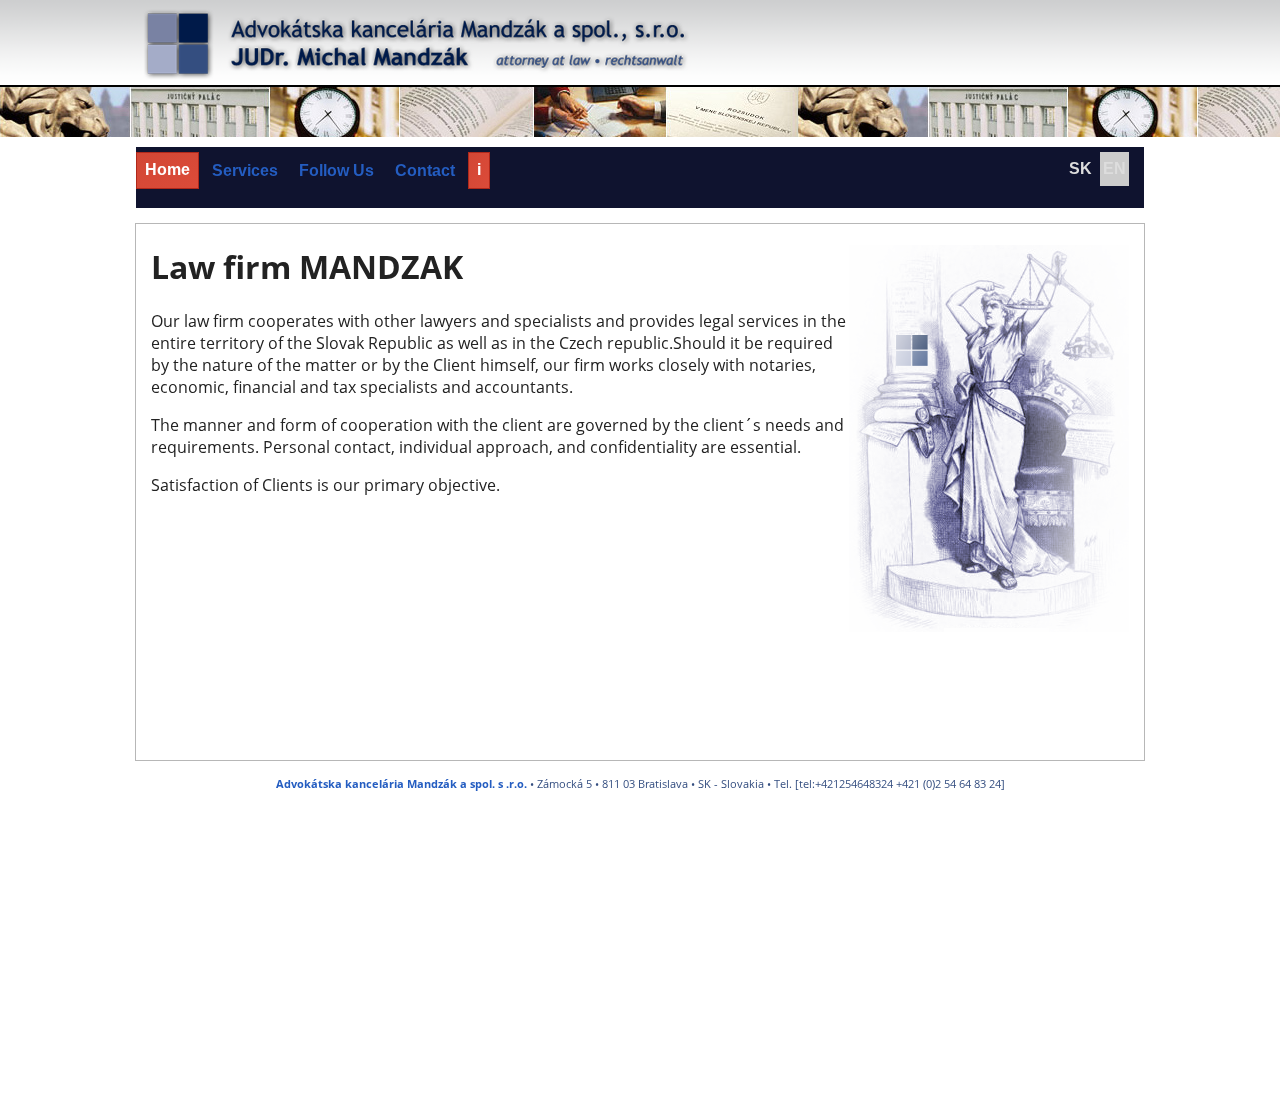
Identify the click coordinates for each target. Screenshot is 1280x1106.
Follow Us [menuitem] (336, 170)
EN (1114, 168)
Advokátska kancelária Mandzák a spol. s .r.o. (401, 783)
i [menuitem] (479, 169)
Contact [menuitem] (425, 170)
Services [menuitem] (245, 170)
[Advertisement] (600, 961)
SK (1080, 168)
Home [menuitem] (167, 169)
